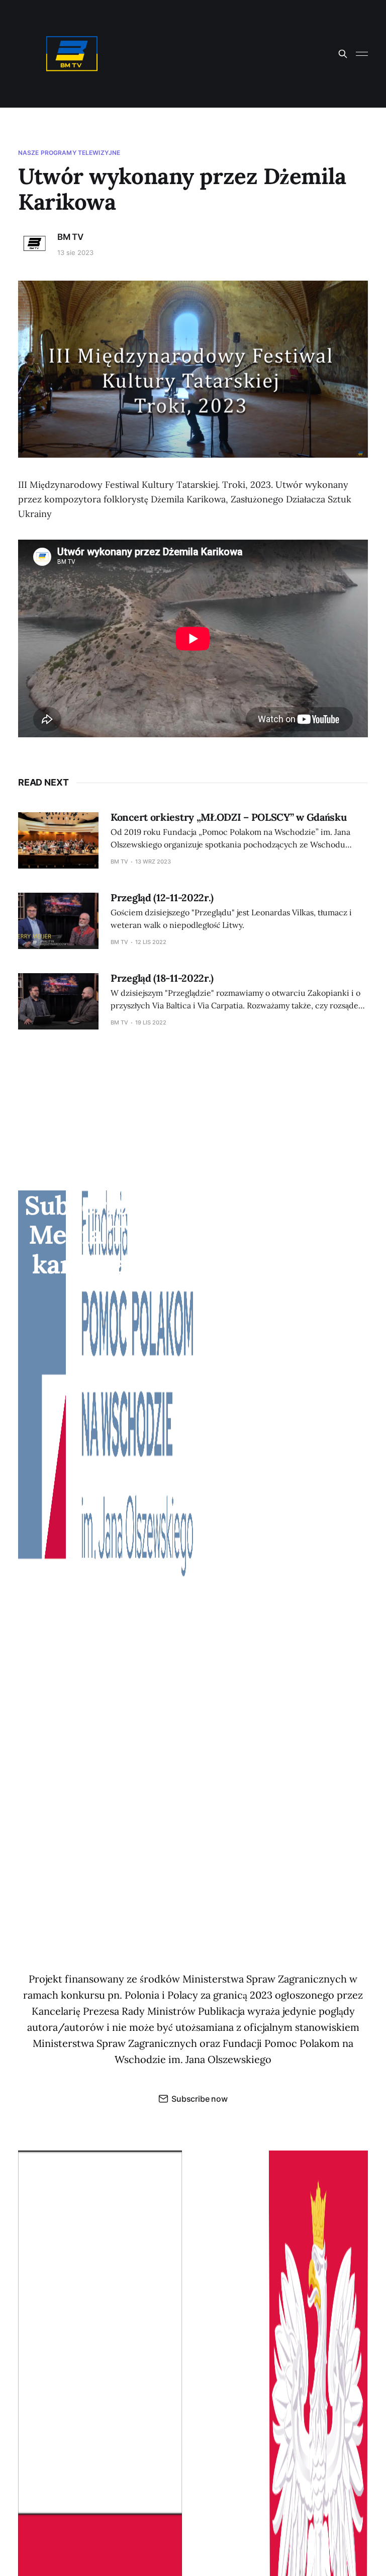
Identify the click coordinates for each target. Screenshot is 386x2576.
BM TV (70, 237)
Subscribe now (200, 2099)
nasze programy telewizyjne (69, 153)
